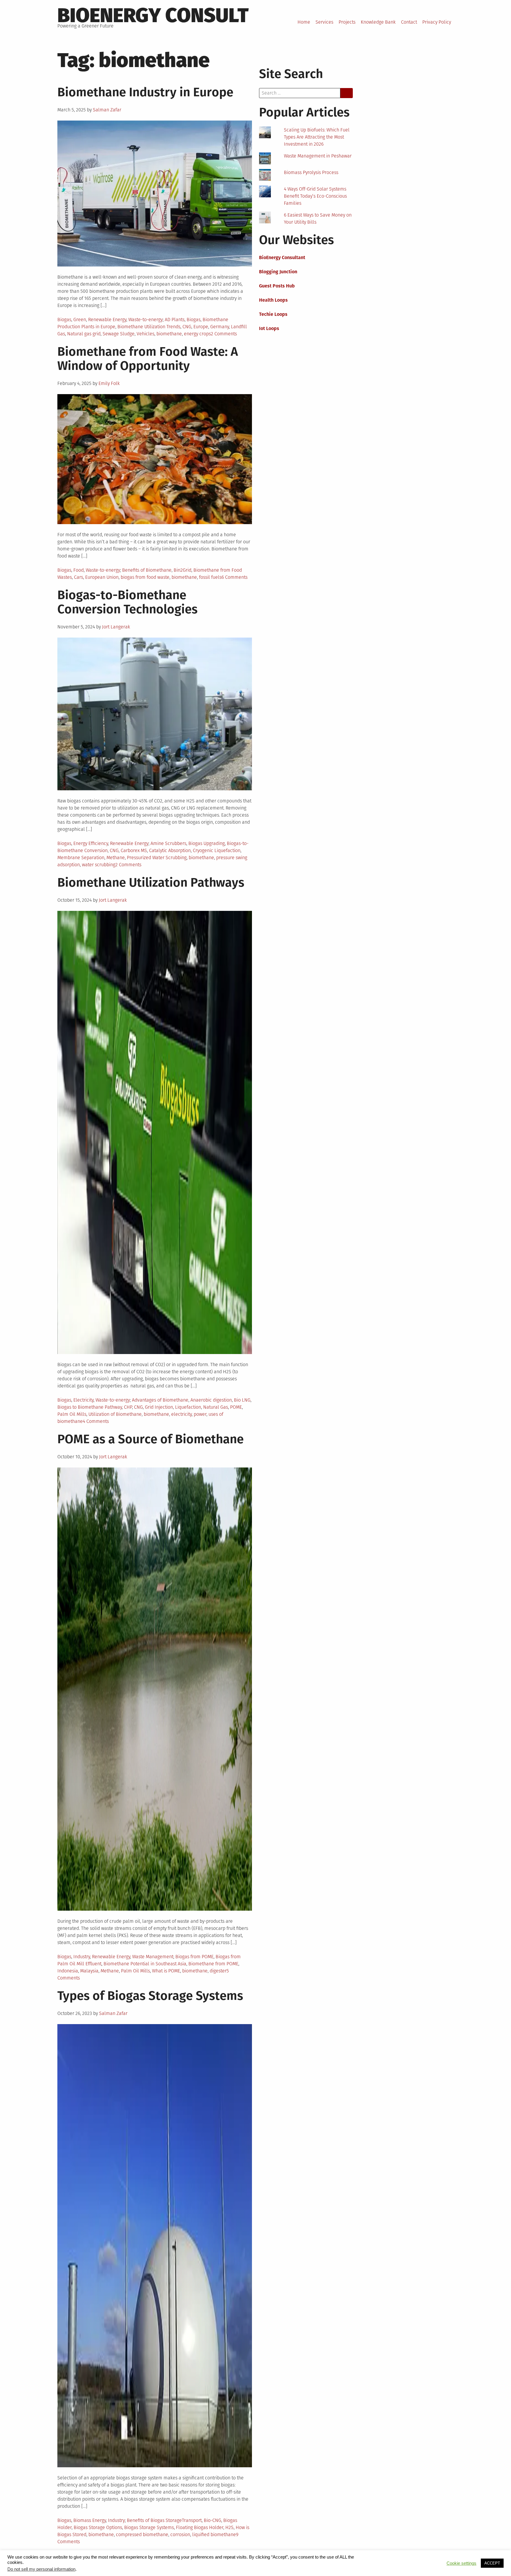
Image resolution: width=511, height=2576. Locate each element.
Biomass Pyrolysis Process (311, 172)
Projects (347, 22)
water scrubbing (99, 865)
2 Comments (224, 334)
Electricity (83, 1400)
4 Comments (96, 1421)
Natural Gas (216, 1407)
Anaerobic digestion (211, 1400)
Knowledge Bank (378, 22)
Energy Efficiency (91, 843)
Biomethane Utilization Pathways (151, 882)
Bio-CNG (212, 2520)
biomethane (169, 334)
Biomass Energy (90, 2520)
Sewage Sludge (119, 334)
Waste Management (153, 1957)
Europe (201, 327)
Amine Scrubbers (168, 843)
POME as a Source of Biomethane (151, 1439)
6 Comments (235, 577)
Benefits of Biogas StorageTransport (164, 2520)
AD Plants (175, 320)
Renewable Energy (107, 320)
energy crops (197, 334)
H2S (229, 2527)
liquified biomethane (214, 2534)
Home (304, 22)
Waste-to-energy (145, 320)
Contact (409, 22)
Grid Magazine (158, 2565)
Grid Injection (159, 1407)
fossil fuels (210, 577)
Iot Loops (269, 328)
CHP (128, 1407)
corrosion (180, 2534)
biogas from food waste (145, 577)
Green (80, 320)
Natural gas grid (84, 334)
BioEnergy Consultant (282, 257)
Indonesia (68, 1971)
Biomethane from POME (213, 1964)
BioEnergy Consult (153, 15)
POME (236, 1407)
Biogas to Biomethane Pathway (90, 1407)
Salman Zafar (107, 110)
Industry (82, 1957)
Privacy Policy (437, 22)
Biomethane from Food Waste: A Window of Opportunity (148, 359)
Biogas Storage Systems (149, 2527)
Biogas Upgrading (207, 843)
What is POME (166, 1971)
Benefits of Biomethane (147, 570)
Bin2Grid (182, 570)
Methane (116, 858)
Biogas (64, 320)
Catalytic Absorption (170, 850)
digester (218, 1971)
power (200, 1414)
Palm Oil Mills (72, 1414)
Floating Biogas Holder (200, 2527)
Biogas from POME (194, 1957)
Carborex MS (134, 850)
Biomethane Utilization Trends (149, 327)
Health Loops (273, 300)
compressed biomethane (142, 2534)
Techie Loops (273, 314)
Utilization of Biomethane (115, 1414)
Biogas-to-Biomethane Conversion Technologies (127, 602)
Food (79, 570)
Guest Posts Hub (277, 286)
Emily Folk (109, 383)
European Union (102, 577)
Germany (220, 327)
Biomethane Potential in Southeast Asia (145, 1964)
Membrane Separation (81, 858)
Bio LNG (242, 1400)
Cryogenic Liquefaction (217, 850)
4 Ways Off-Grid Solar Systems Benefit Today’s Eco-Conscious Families (315, 196)
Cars (79, 577)
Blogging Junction (278, 272)
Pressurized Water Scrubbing (157, 858)
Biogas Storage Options (98, 2527)
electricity (181, 1414)
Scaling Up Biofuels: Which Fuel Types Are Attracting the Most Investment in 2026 (317, 137)
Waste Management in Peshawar (318, 156)
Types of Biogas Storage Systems (150, 1996)
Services (324, 22)
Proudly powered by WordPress (90, 2565)
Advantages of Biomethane (160, 1400)
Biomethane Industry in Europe (145, 92)
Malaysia (89, 1971)
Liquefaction (188, 1407)
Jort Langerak (116, 627)
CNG (187, 327)
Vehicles (145, 334)
